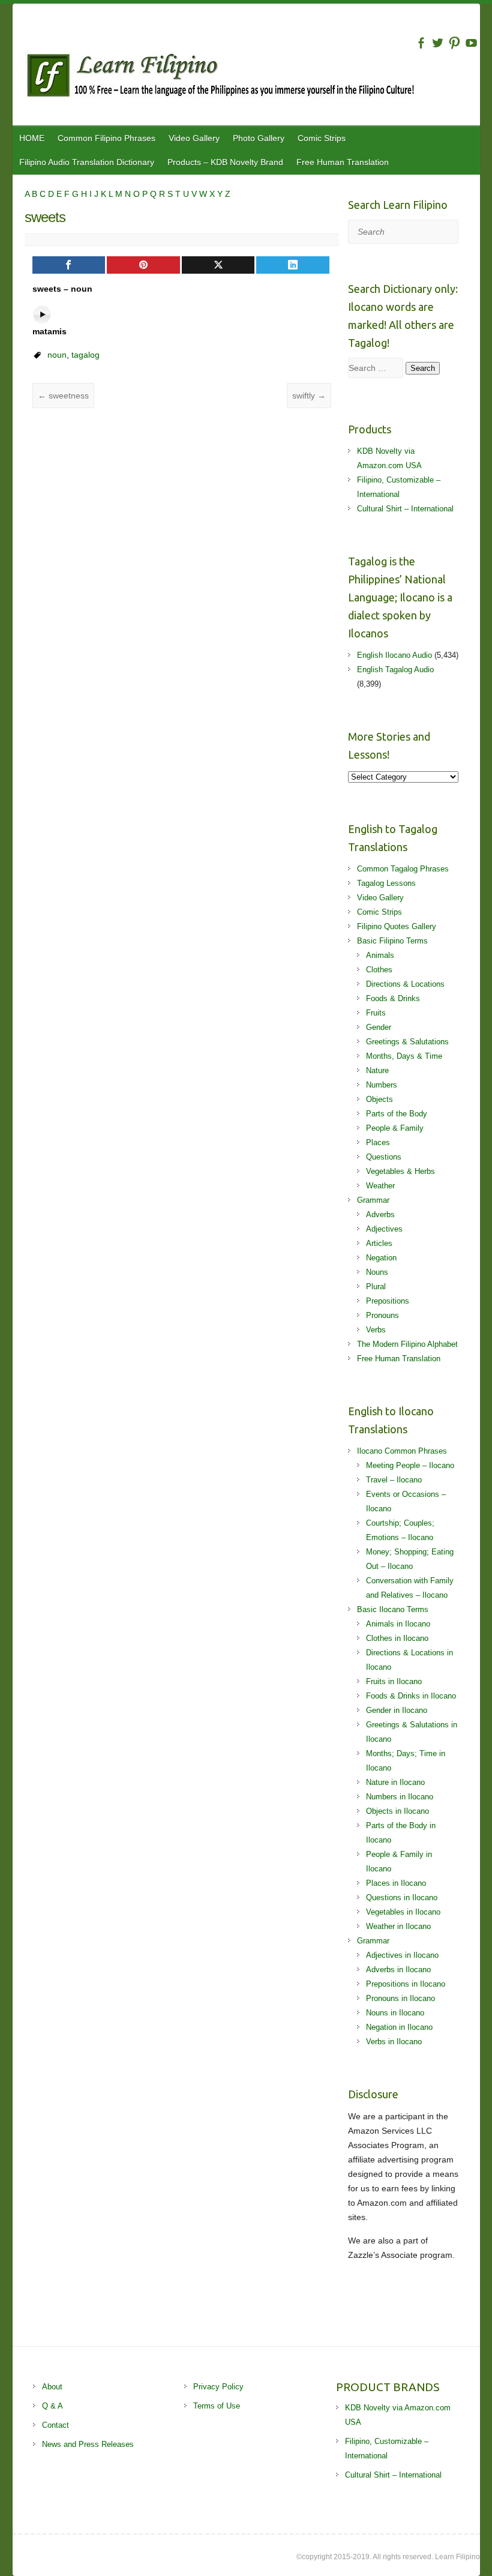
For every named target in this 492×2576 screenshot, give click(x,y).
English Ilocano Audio (394, 655)
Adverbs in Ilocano (398, 1970)
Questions (384, 1157)
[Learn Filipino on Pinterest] (454, 43)
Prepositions (388, 1301)
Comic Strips (322, 138)
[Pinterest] (143, 265)
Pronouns (382, 1315)
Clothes (379, 970)
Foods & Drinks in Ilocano (411, 1696)
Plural (376, 1286)
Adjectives (384, 1229)
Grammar (373, 1200)
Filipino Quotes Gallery (397, 926)
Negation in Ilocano (399, 2027)
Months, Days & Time (404, 1056)
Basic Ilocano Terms (393, 1609)
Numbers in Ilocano (400, 1797)
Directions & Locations (405, 984)
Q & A (52, 2406)
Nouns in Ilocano (395, 2013)
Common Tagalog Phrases (403, 869)
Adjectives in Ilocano (402, 1955)
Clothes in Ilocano (397, 1638)
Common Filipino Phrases (106, 138)
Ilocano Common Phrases (402, 1451)
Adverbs (380, 1214)
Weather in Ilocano (398, 1926)
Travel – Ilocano (394, 1480)
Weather (380, 1186)
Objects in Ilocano (397, 1811)
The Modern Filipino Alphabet (407, 1344)
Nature (377, 1070)
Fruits (376, 1013)
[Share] (69, 265)
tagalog (85, 355)
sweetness (63, 396)
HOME (32, 138)
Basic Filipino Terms (392, 941)
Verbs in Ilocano (394, 2042)
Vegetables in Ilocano (403, 1912)
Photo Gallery (259, 138)
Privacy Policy (218, 2387)
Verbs (376, 1330)
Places (378, 1142)
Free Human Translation (343, 162)
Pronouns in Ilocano (400, 1998)
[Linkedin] (293, 265)
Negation (381, 1258)
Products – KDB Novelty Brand (225, 162)
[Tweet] (218, 265)
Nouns (377, 1272)
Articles (379, 1243)
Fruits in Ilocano (394, 1681)
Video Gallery (194, 138)
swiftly (309, 396)
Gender (379, 1027)
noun (57, 355)
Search (423, 368)
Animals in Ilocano (398, 1624)
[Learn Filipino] (252, 77)
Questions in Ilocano (402, 1897)
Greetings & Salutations (407, 1042)
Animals (380, 955)
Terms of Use (217, 2406)
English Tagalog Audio (395, 670)
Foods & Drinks (393, 998)
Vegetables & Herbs (400, 1171)
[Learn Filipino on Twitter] (438, 43)
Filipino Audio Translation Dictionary (87, 162)
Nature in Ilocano (395, 1782)
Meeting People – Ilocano (410, 1465)
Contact (55, 2425)
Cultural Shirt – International (405, 509)
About (52, 2387)
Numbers (382, 1085)
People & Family (395, 1128)
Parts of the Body (397, 1114)
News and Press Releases (88, 2444)
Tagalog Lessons (386, 883)
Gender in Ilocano (397, 1710)
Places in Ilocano (396, 1883)
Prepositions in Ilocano (406, 1984)
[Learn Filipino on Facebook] (421, 43)
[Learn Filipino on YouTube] (471, 43)
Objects (379, 1099)
